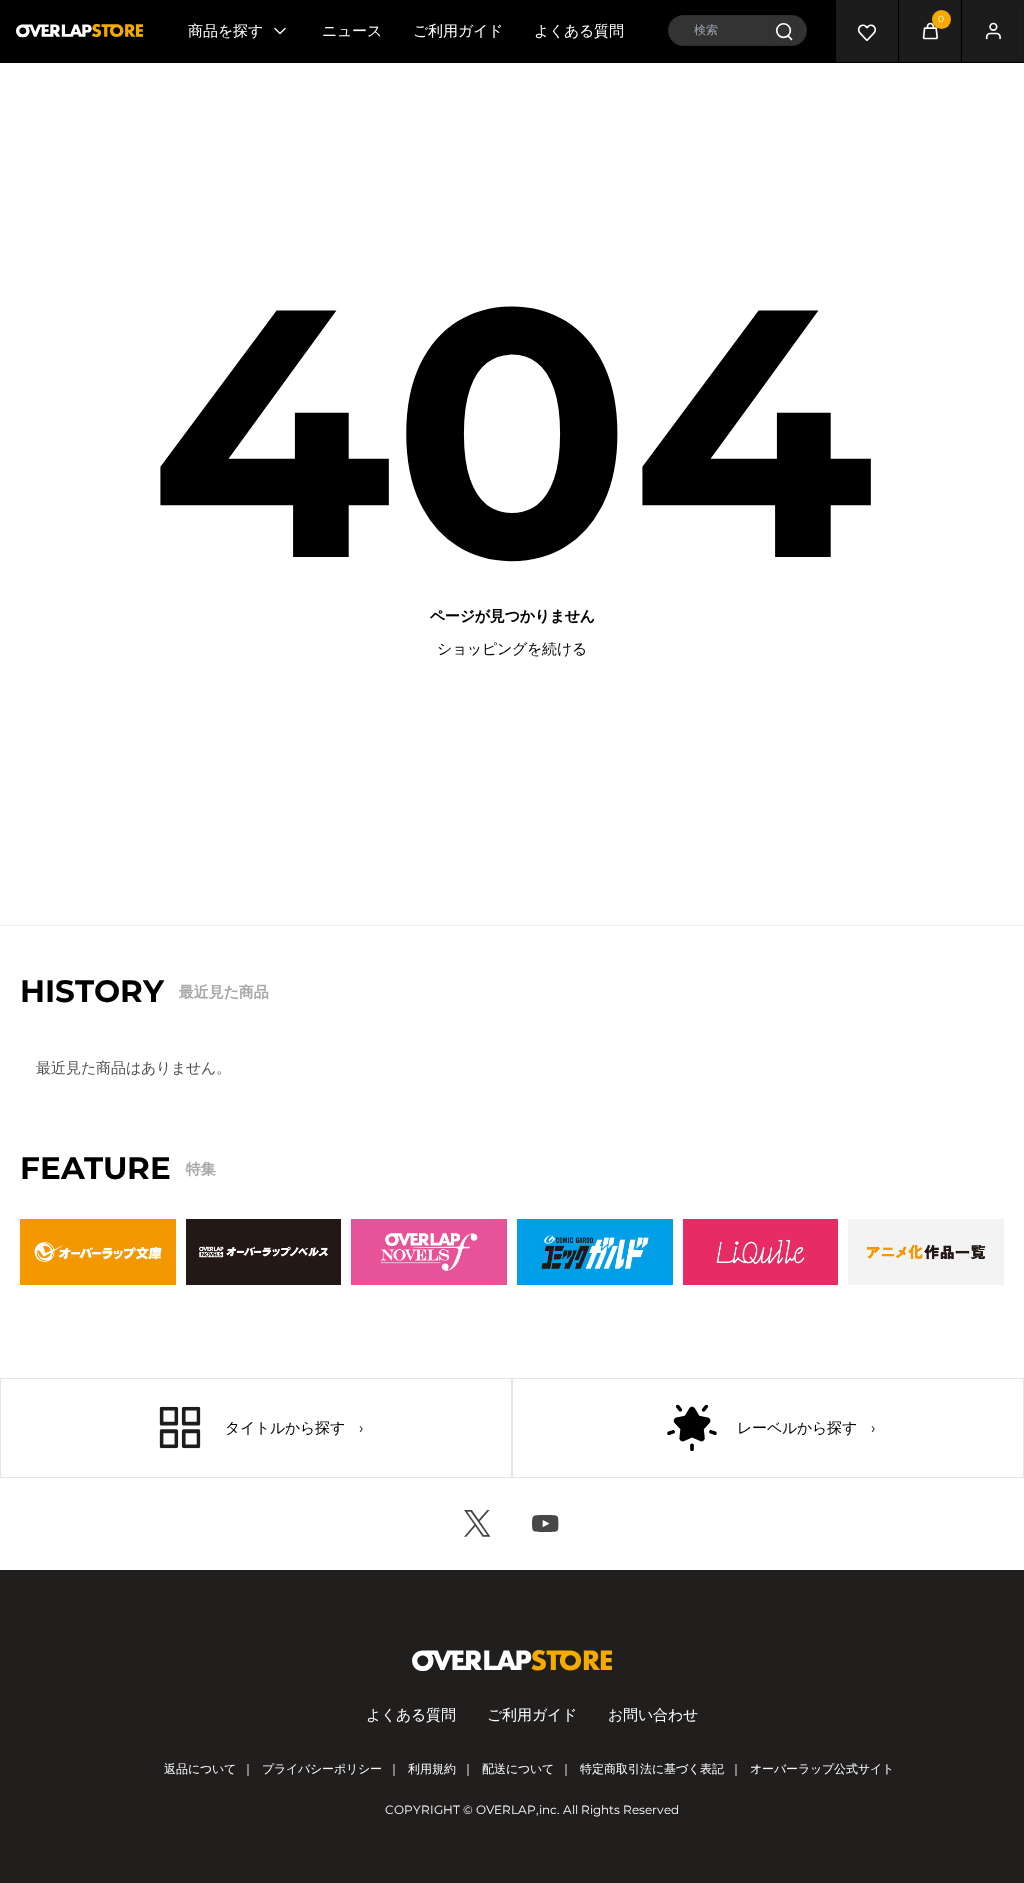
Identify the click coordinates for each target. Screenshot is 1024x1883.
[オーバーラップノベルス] (264, 1252)
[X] (478, 1524)
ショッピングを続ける (512, 648)
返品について (200, 1768)
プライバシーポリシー (322, 1768)
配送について (518, 1768)
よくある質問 (579, 30)
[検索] (783, 30)
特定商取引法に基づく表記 (652, 1768)
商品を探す (225, 30)
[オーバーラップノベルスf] (429, 1252)
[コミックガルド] (595, 1252)
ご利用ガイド (458, 30)
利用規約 (432, 1768)
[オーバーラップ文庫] (98, 1252)
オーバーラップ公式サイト (822, 1768)
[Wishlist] (867, 31)
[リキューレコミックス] (761, 1252)
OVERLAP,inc (516, 1809)
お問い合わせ (653, 1714)
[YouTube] (546, 1524)
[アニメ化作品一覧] (926, 1252)
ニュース (352, 30)
